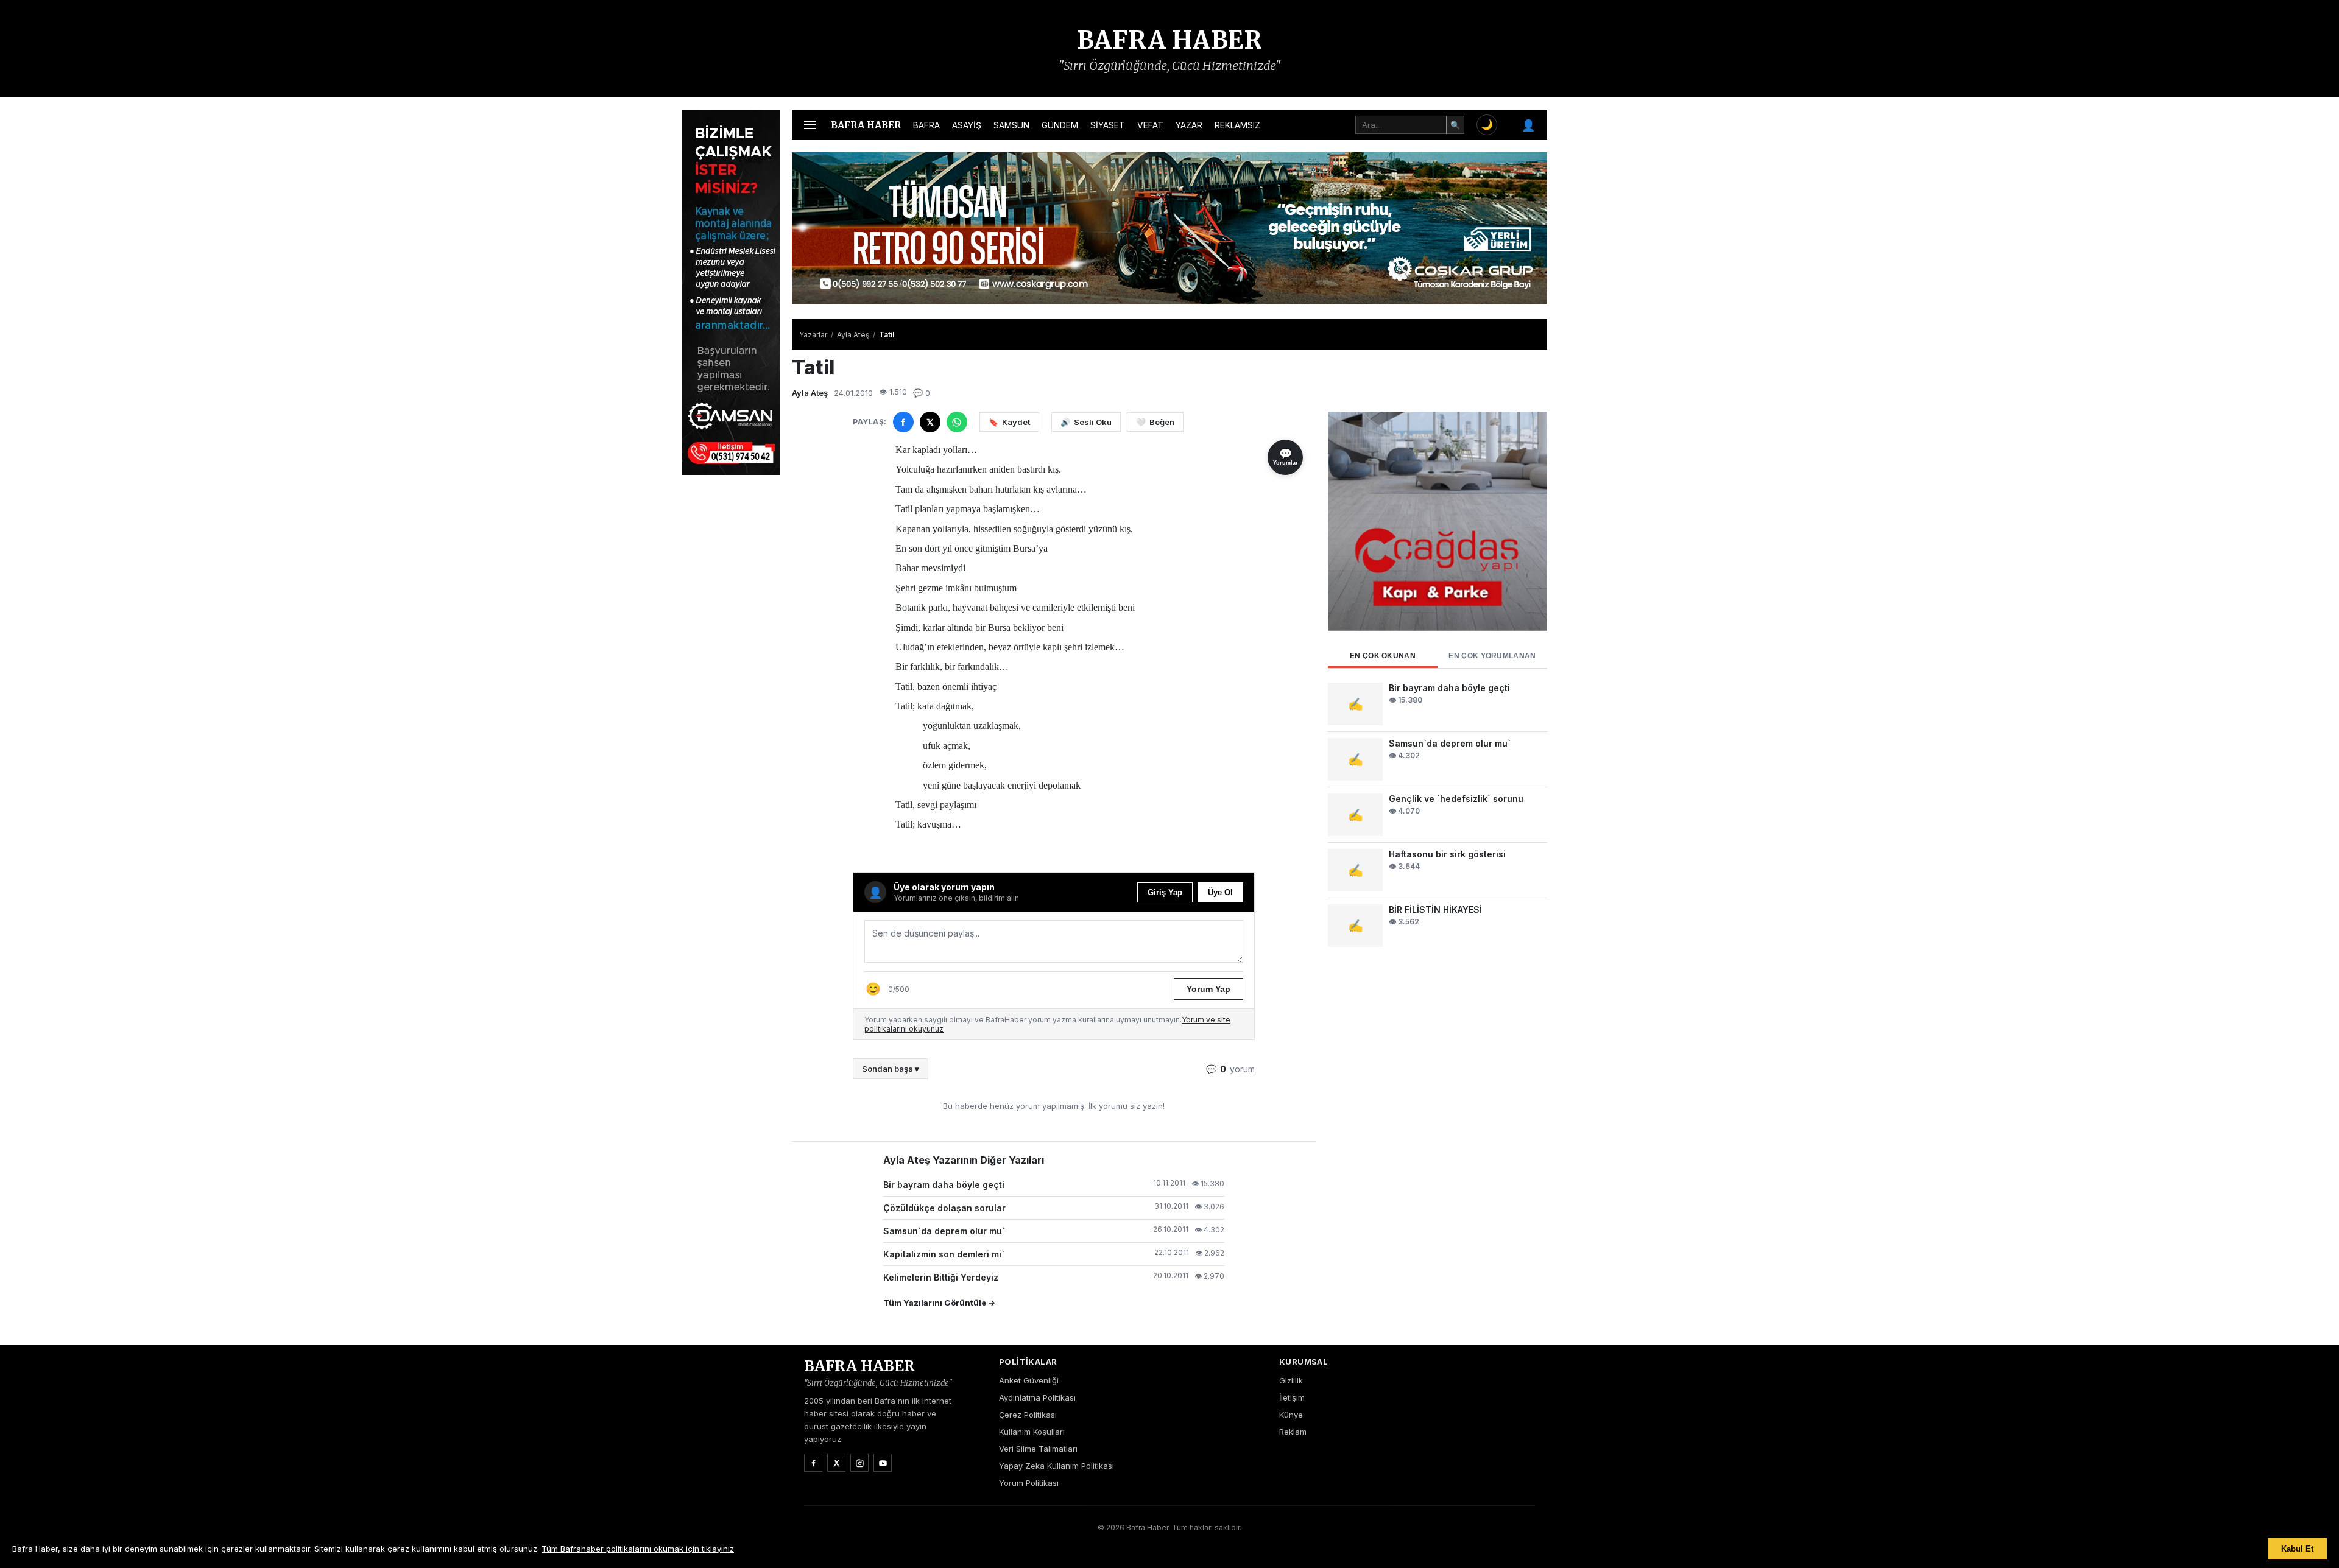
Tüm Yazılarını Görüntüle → (939, 1303)
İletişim (1292, 1397)
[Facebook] (813, 1463)
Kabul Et (2297, 1549)
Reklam (1293, 1432)
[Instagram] (859, 1463)
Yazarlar (813, 335)
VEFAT (1150, 125)
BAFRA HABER (1170, 40)
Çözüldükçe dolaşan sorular (944, 1208)
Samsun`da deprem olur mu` (944, 1231)
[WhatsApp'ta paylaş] (957, 422)
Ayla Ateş (853, 335)
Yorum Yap (1208, 989)
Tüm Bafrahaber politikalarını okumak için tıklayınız (638, 1549)
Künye (1291, 1415)
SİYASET (1108, 125)
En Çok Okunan (1383, 656)
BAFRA (926, 125)
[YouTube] (883, 1463)
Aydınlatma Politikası (1037, 1397)
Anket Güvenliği (1029, 1380)
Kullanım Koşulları (1032, 1432)
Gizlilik (1291, 1380)
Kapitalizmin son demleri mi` (944, 1254)
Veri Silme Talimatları (1038, 1449)
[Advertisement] (1608, 292)
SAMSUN (1011, 125)
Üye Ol (1220, 892)
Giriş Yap (1165, 892)
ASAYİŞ (967, 125)
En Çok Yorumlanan (1492, 656)
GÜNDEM (1060, 125)
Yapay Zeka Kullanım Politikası (1057, 1466)
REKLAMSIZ (1237, 125)
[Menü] (810, 125)
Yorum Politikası (1029, 1483)
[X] (836, 1463)
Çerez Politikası (1028, 1415)
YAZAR (1189, 125)
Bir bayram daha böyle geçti (944, 1185)
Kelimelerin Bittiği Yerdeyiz (941, 1277)
